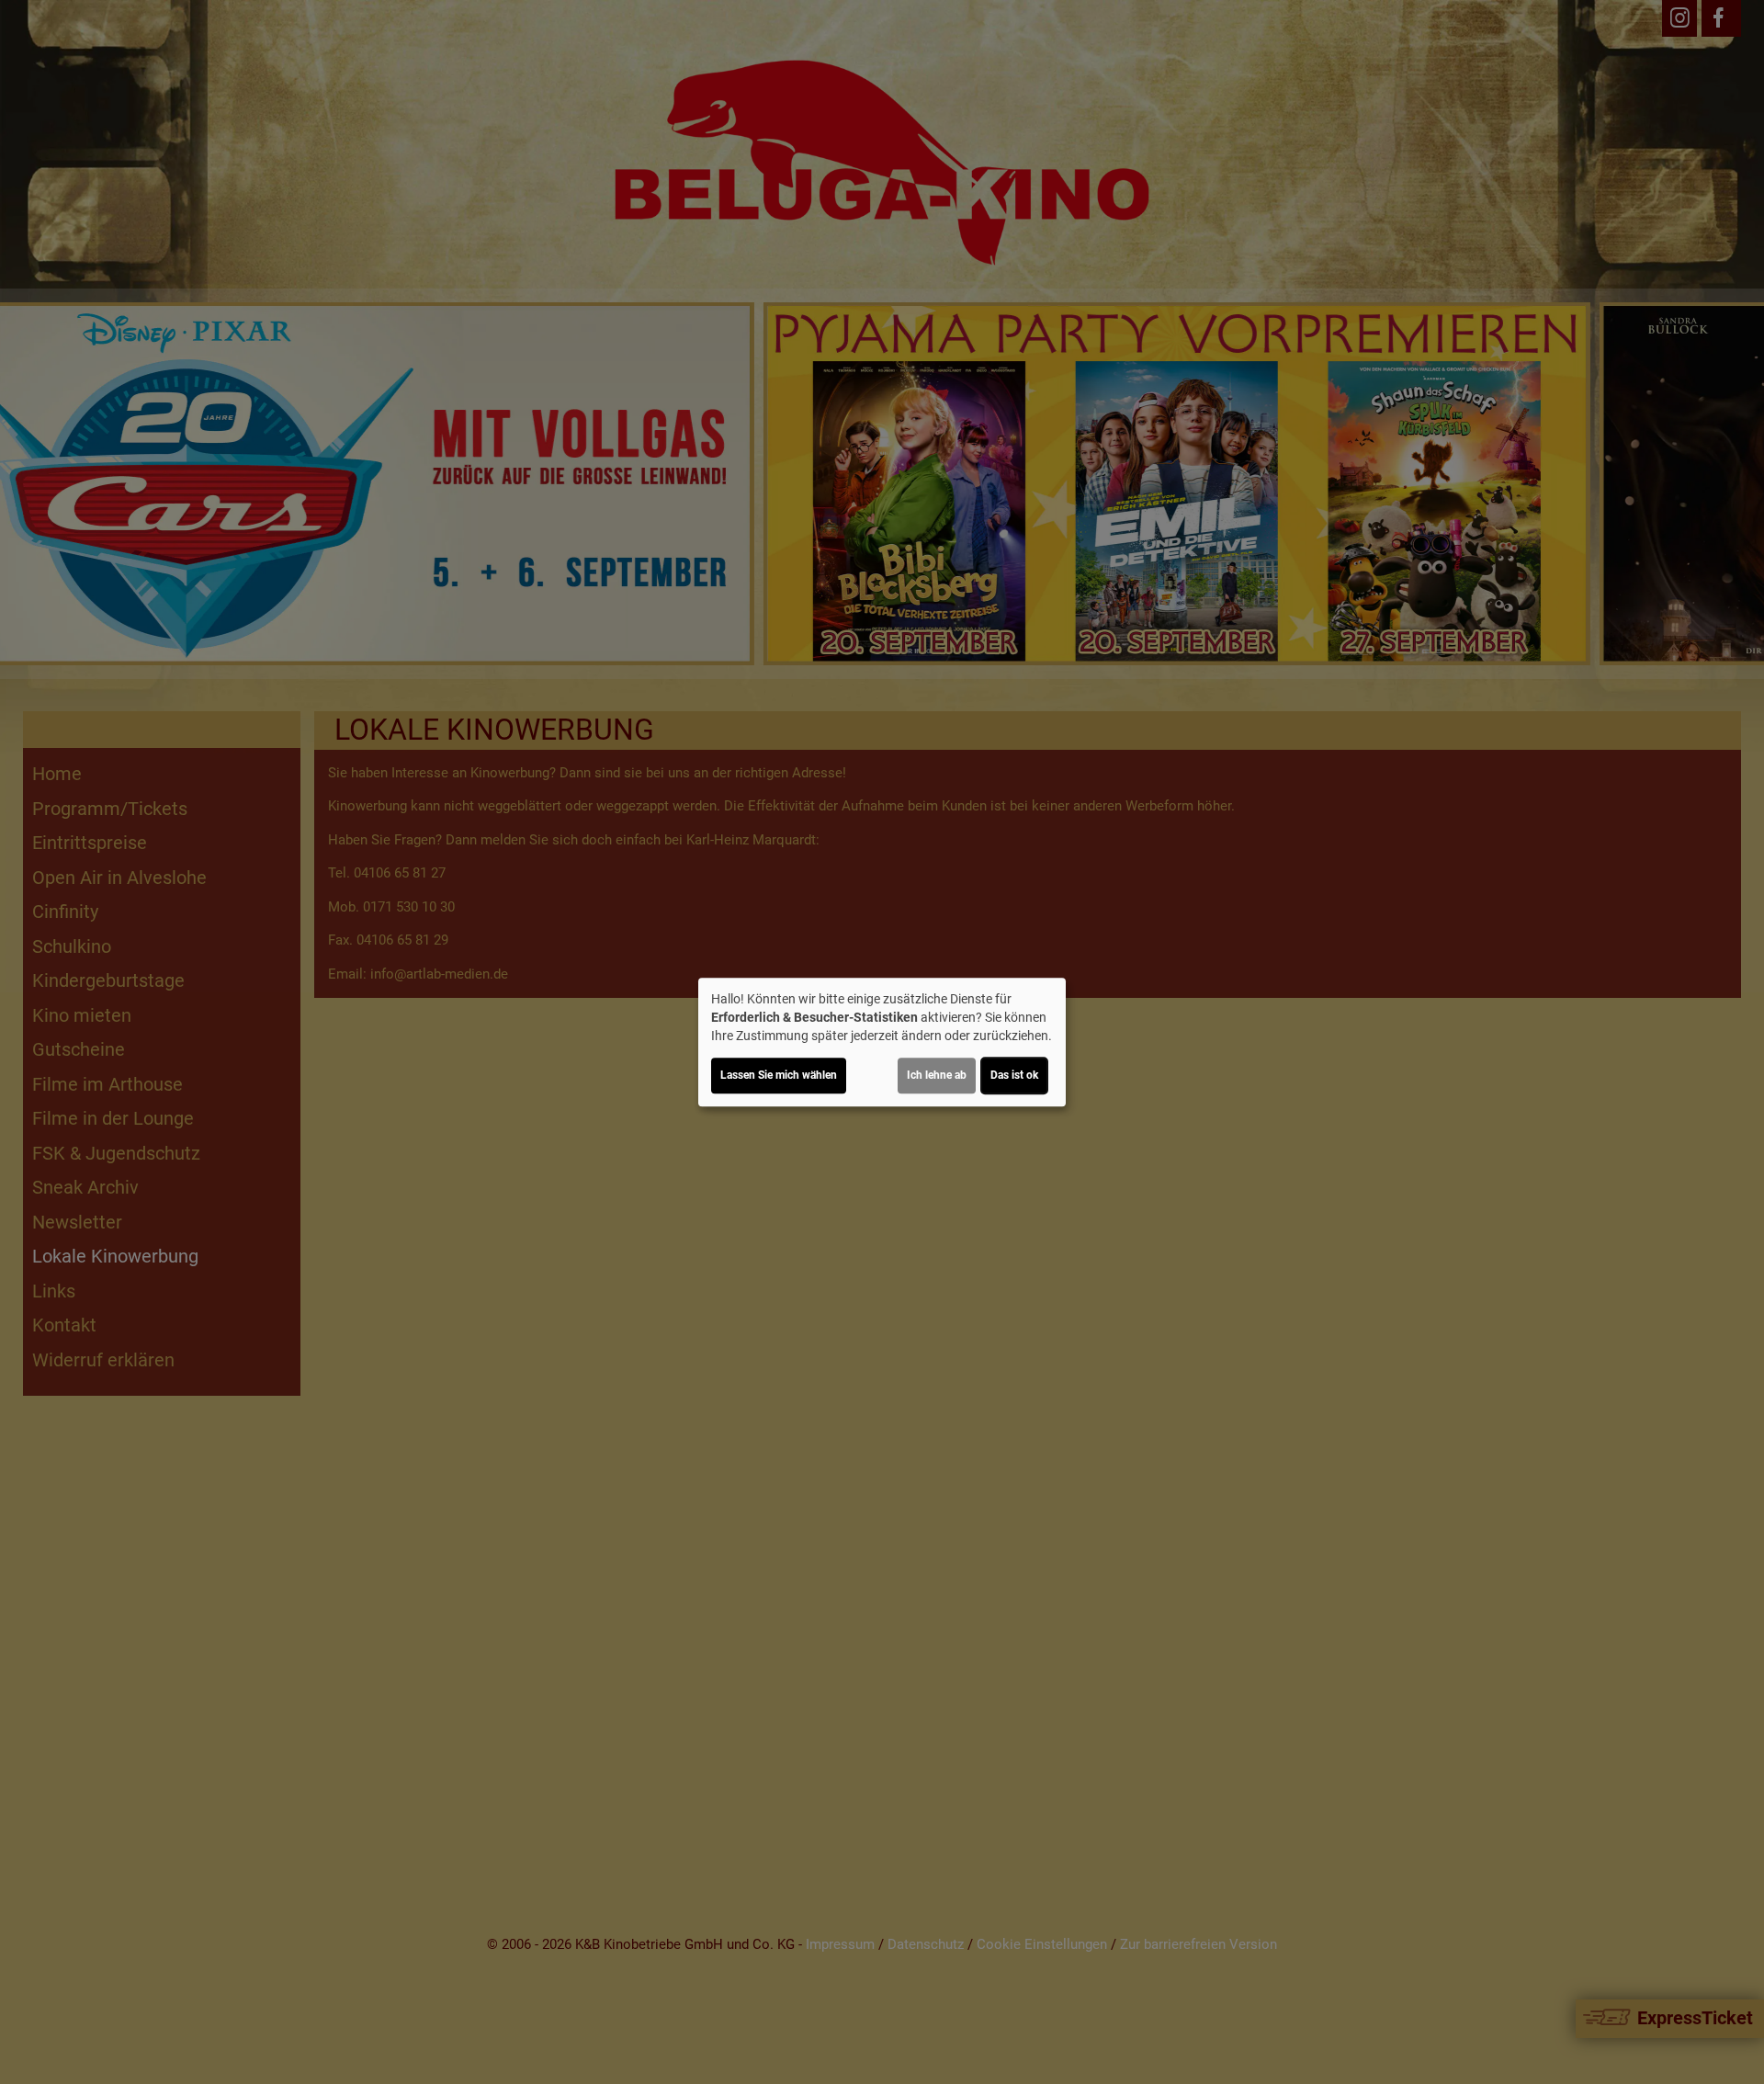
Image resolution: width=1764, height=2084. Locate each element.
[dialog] (882, 1042)
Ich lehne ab (937, 1075)
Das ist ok (1014, 1075)
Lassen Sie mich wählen (779, 1075)
